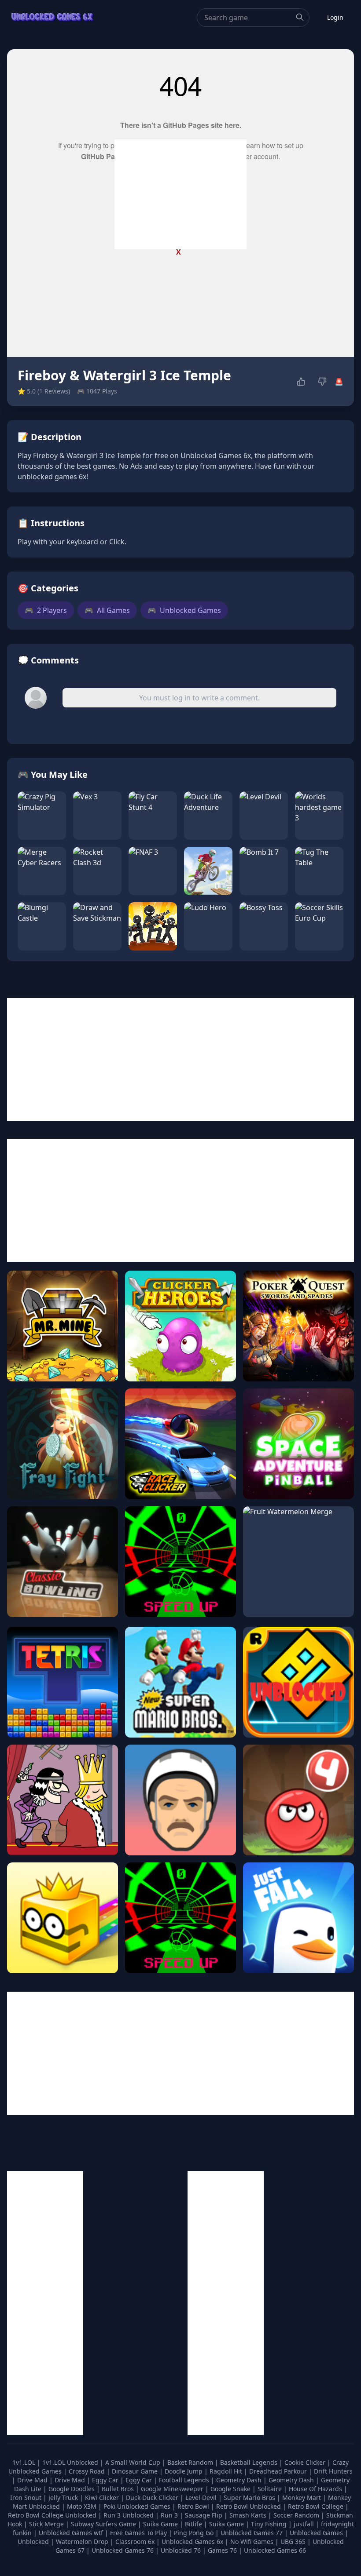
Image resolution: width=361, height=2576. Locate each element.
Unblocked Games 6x (192, 2541)
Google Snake (231, 2489)
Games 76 (222, 2550)
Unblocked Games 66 (275, 2550)
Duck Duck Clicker (153, 2498)
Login (335, 17)
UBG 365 (293, 2541)
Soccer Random (297, 2515)
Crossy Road (88, 2471)
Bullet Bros (119, 2489)
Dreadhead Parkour (279, 2471)
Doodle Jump (184, 2471)
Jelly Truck (64, 2498)
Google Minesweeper (173, 2489)
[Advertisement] (180, 194)
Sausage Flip (204, 2515)
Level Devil (202, 2498)
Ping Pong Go (195, 2533)
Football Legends (185, 2480)
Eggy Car (106, 2480)
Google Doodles (72, 2489)
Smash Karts (249, 2515)
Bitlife (194, 2524)
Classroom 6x (135, 2541)
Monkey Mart (302, 2498)
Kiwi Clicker (103, 2498)
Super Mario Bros (250, 2498)
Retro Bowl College (317, 2506)
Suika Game (161, 2524)
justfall (305, 2524)
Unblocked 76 (181, 2550)
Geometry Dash (240, 2480)
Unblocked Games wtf (72, 2533)
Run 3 (170, 2515)
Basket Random (191, 2462)
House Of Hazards (316, 2489)
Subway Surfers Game (104, 2524)
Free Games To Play (139, 2533)
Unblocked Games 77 (252, 2533)
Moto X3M (83, 2506)
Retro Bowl (194, 2506)
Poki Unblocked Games (138, 2506)
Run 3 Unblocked (129, 2515)
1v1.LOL (25, 2462)
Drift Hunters (333, 2471)
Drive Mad (33, 2480)
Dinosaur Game (136, 2471)
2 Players (46, 610)
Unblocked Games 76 (123, 2550)
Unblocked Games (184, 610)
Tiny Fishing (270, 2524)
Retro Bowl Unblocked (249, 2506)
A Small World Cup (134, 2462)
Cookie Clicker (306, 2462)
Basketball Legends (250, 2462)
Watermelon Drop (83, 2541)
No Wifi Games (252, 2541)
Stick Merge (47, 2524)
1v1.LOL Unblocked (71, 2462)
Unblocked (34, 2541)
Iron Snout (27, 2498)
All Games (107, 610)
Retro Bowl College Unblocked (53, 2515)
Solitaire (271, 2489)
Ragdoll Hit (227, 2471)
